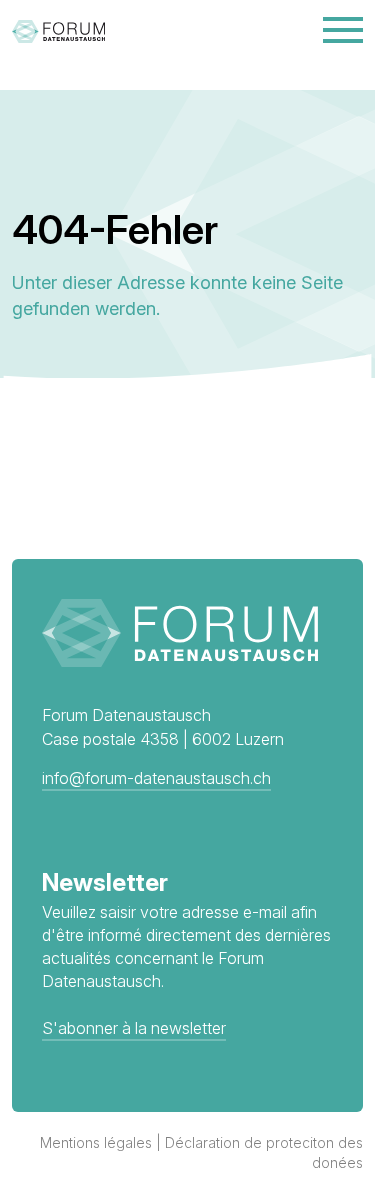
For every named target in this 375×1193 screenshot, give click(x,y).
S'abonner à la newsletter (134, 1028)
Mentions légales (96, 1142)
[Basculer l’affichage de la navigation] (343, 30)
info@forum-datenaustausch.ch (156, 778)
